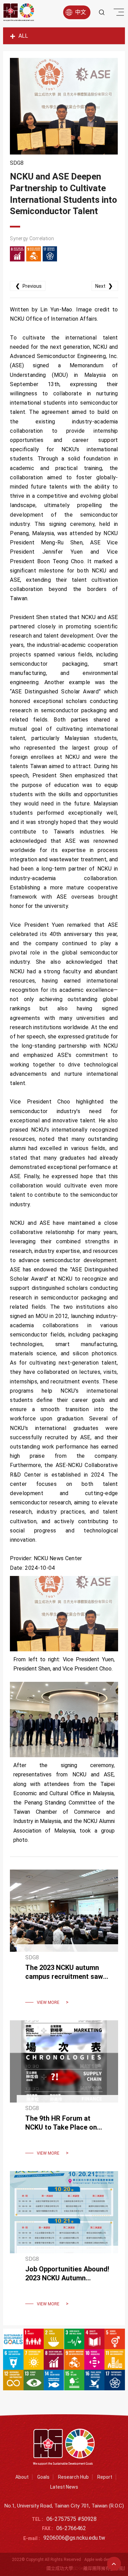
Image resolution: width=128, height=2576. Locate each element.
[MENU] (118, 14)
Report (105, 2477)
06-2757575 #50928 (72, 2519)
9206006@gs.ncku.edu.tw (74, 2538)
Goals (43, 2477)
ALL (23, 36)
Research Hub (73, 2477)
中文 (81, 12)
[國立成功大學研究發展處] (19, 12)
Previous (29, 286)
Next (104, 286)
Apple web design (100, 2560)
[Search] (102, 12)
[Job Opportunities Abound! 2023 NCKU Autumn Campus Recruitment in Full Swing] (64, 2243)
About (22, 2477)
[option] (64, 106)
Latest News (64, 2487)
